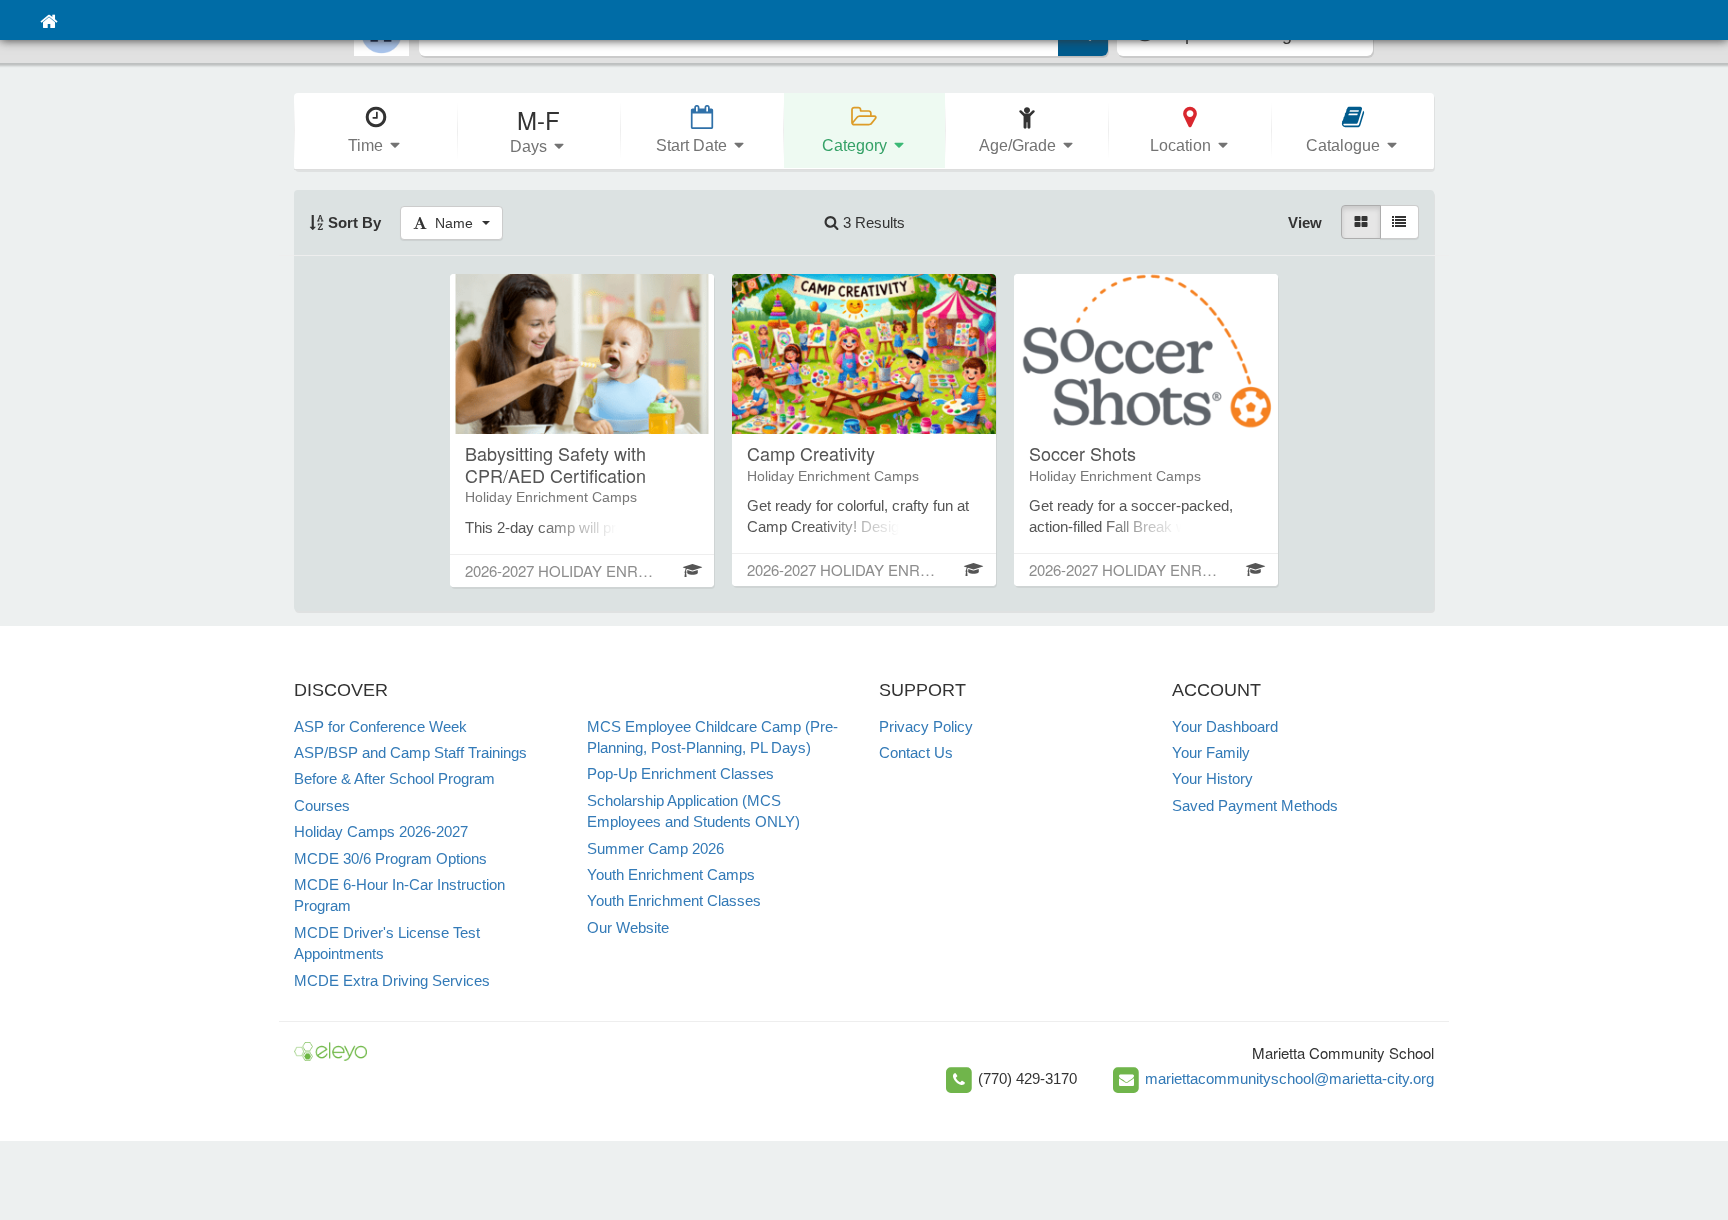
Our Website (628, 927)
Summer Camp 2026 (655, 848)
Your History (1212, 778)
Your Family (1211, 752)
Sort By (352, 222)
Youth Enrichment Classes (674, 900)
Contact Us (916, 752)
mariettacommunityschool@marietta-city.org (1289, 1078)
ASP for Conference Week (380, 726)
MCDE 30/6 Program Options (390, 858)
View (1305, 222)
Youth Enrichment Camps (671, 874)
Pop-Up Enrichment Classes (680, 773)
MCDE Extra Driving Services (392, 980)
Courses (322, 805)
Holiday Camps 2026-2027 (381, 831)
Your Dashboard (1225, 726)
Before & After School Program (394, 778)
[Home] (48, 20)
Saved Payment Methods (1255, 805)
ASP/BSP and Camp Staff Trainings (410, 752)
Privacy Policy (926, 726)
